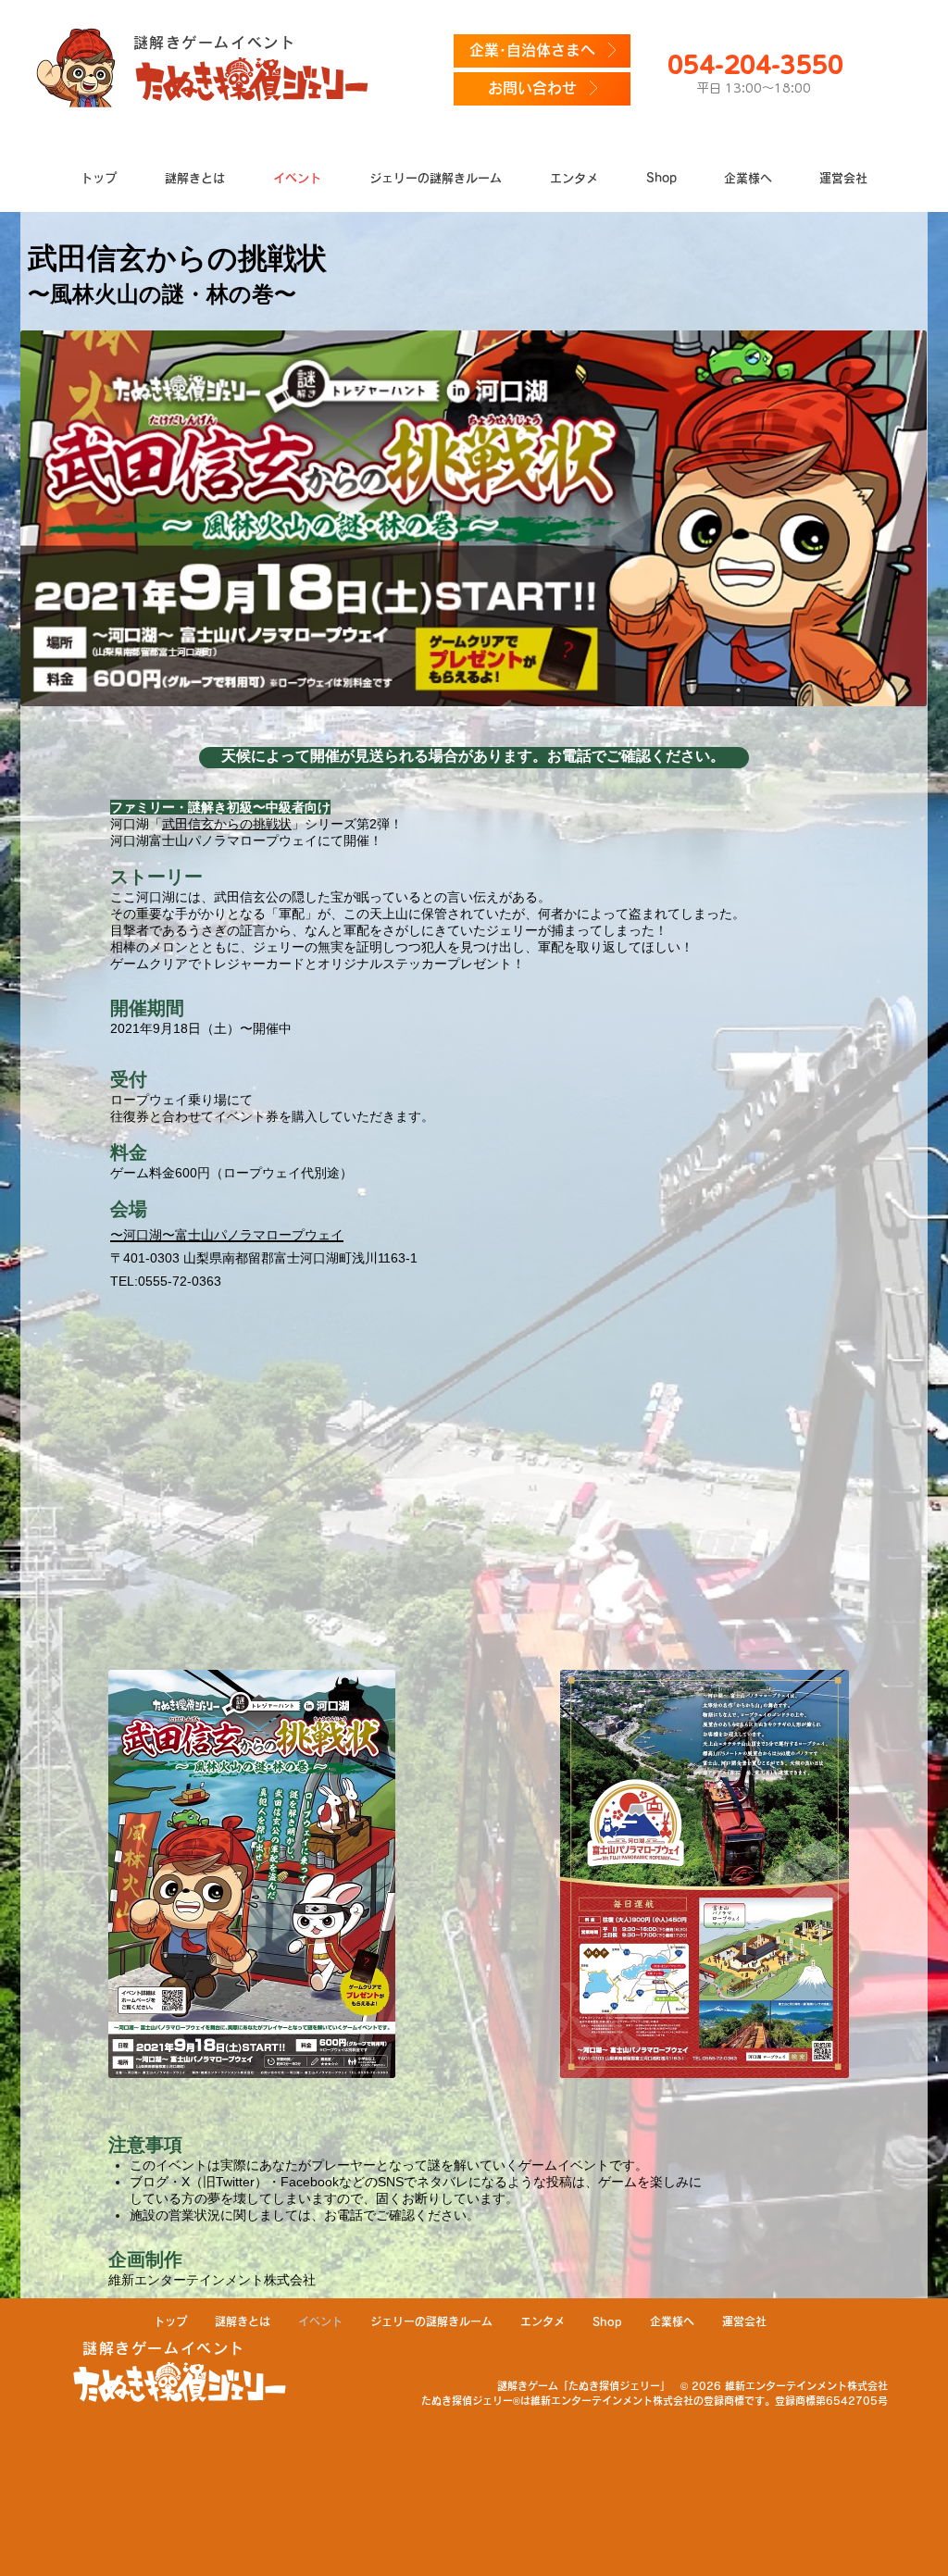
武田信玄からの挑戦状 (227, 824)
